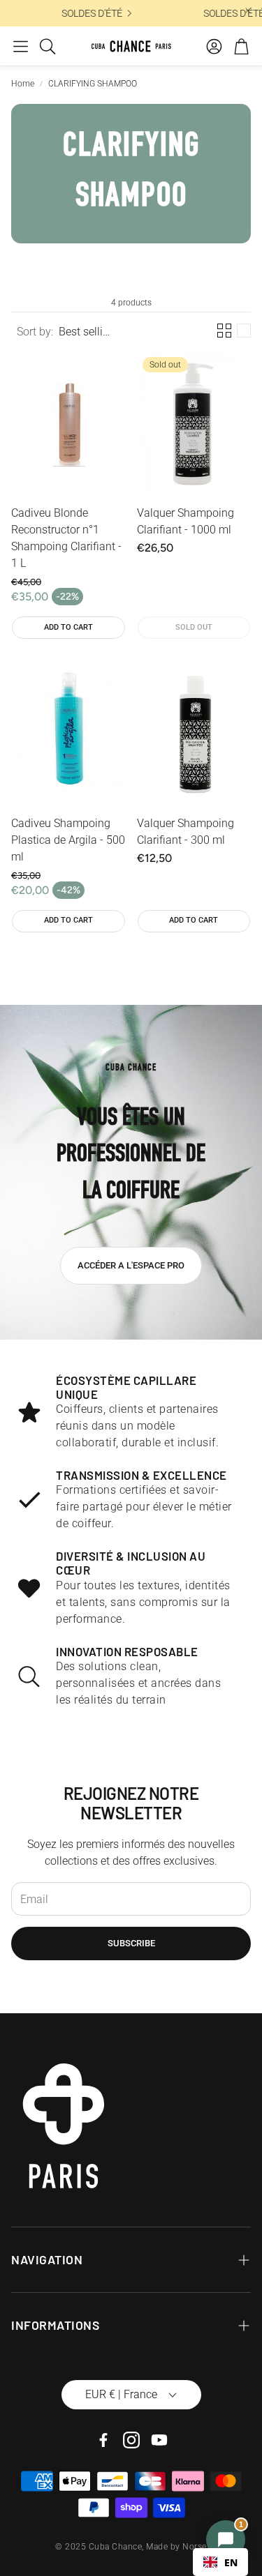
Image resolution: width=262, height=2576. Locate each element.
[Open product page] (68, 423)
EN (231, 2562)
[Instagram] (131, 2440)
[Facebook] (103, 2440)
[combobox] (220, 2562)
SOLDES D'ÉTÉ (146, 13)
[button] (21, 46)
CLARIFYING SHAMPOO (93, 84)
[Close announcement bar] (248, 10)
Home (23, 84)
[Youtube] (159, 2440)
